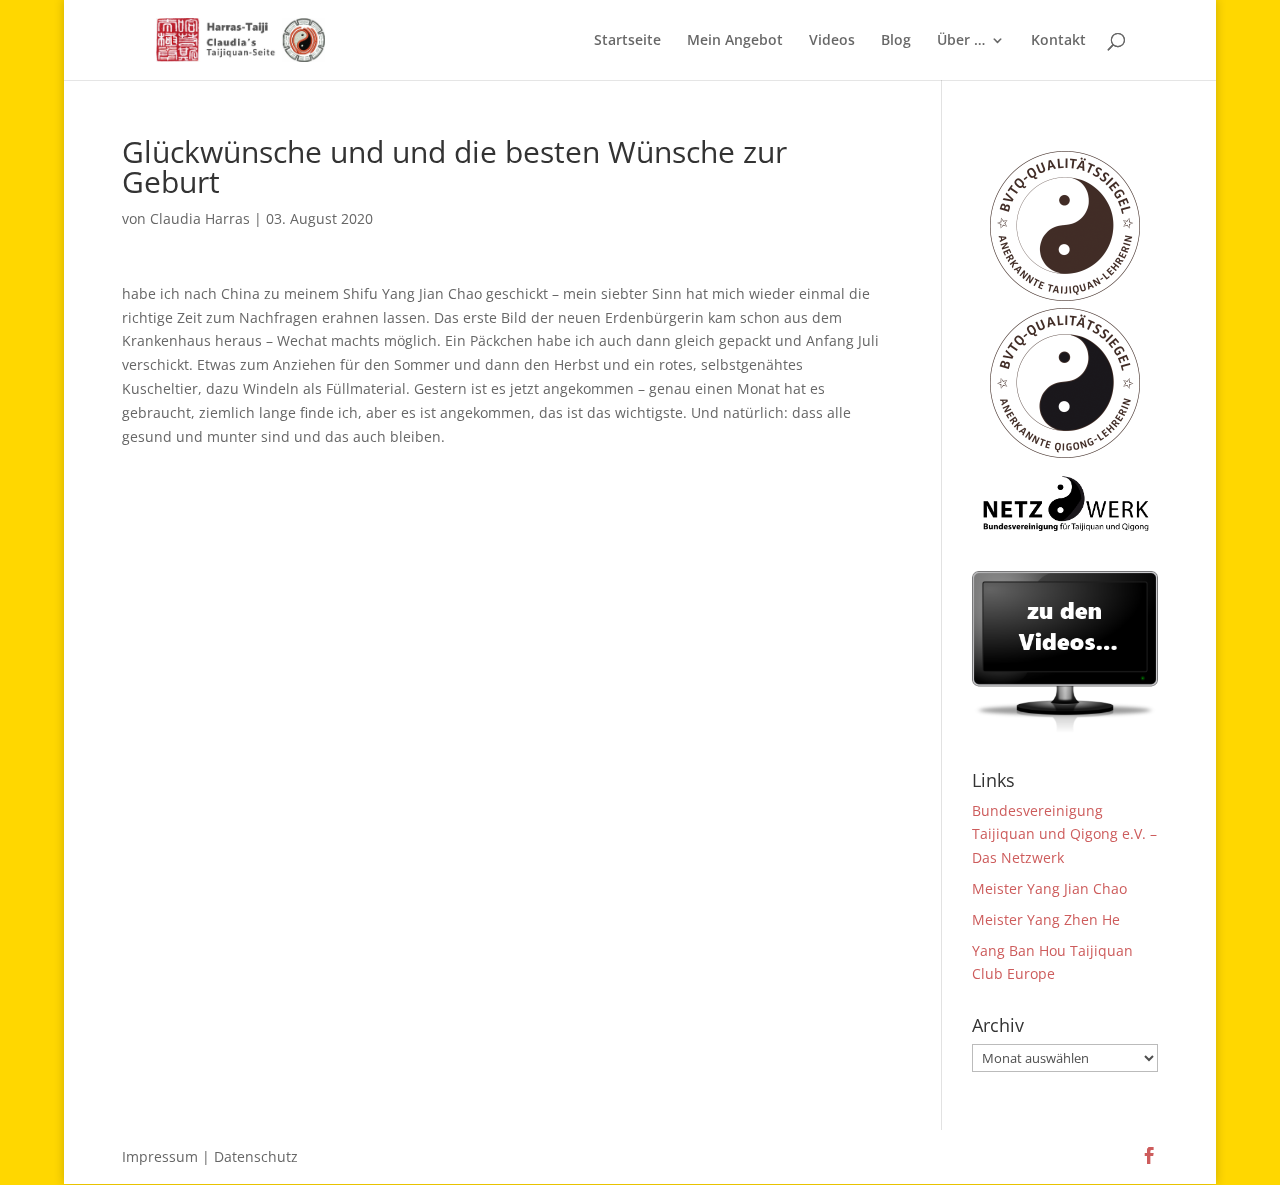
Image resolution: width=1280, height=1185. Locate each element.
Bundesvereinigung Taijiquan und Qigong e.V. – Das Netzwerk (1064, 834)
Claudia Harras (200, 218)
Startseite (627, 41)
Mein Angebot (735, 41)
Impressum (160, 1156)
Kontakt (1058, 41)
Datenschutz (256, 1156)
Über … (961, 41)
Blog (896, 41)
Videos (832, 41)
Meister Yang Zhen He (1046, 919)
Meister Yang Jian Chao (1049, 888)
